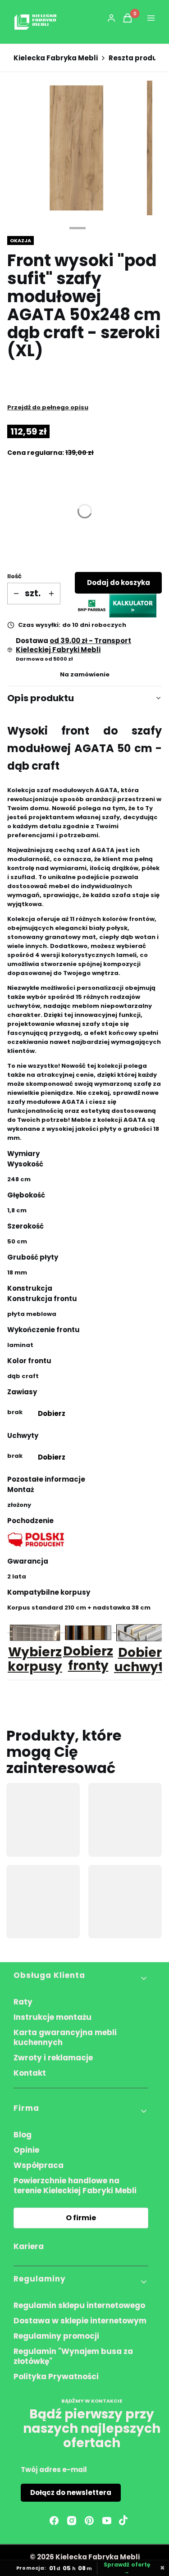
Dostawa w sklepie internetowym (80, 2321)
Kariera (29, 2246)
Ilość (14, 576)
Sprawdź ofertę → (127, 2568)
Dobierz (51, 1413)
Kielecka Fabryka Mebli (56, 58)
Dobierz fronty (88, 1658)
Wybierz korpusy (35, 1659)
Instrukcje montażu (53, 2017)
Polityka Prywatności (56, 2376)
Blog (23, 2135)
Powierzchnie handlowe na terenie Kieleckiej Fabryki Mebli (75, 2186)
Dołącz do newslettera (71, 2492)
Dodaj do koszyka (119, 583)
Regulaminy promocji (56, 2336)
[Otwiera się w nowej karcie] (123, 2521)
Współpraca (39, 2165)
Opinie (26, 2150)
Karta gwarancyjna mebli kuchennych (65, 2037)
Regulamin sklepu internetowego (79, 2305)
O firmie (81, 2218)
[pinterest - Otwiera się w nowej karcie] (89, 2521)
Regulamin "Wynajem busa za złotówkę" (73, 2356)
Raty (23, 2002)
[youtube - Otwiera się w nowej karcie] (107, 2521)
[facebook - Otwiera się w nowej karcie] (54, 2521)
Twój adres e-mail (54, 2469)
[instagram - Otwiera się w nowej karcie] (72, 2521)
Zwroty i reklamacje (53, 2058)
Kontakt (30, 2073)
